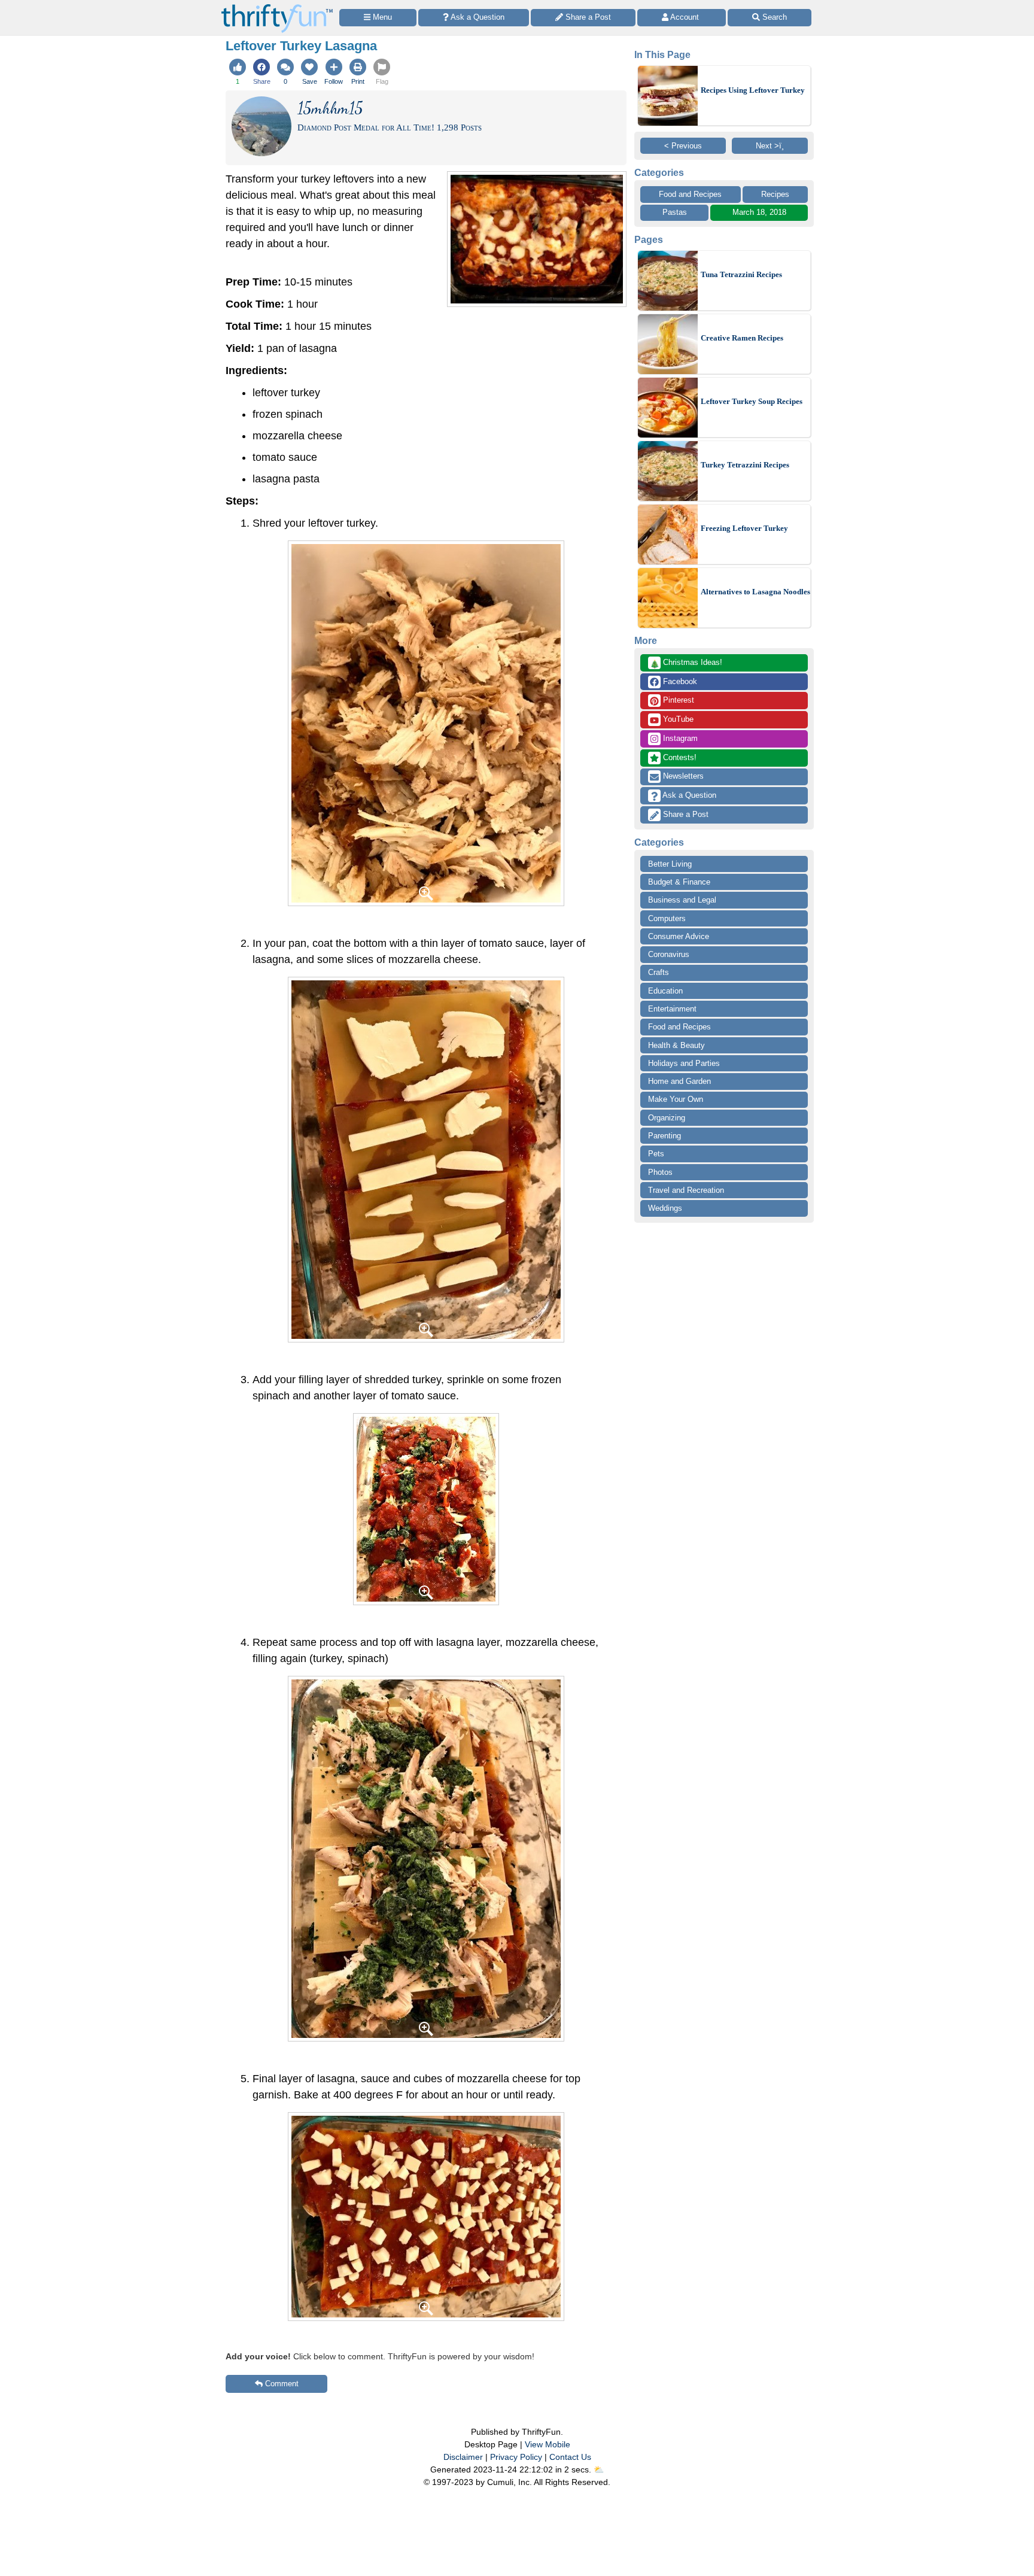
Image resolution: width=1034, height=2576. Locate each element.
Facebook (679, 681)
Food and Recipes (690, 194)
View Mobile (548, 2444)
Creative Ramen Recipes (742, 338)
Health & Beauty (676, 1045)
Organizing (667, 1118)
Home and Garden (679, 1081)
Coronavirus (669, 954)
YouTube (677, 719)
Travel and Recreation (686, 1190)
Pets (656, 1154)
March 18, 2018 (759, 212)
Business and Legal (682, 900)
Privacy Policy (516, 2457)
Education (665, 991)
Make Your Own (676, 1099)
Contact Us (570, 2457)
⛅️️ (599, 2469)
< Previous (683, 146)
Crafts (659, 972)
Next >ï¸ (770, 146)
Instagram (679, 738)
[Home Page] (277, 7)
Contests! (679, 757)
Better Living (670, 864)
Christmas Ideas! (686, 663)
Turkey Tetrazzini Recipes (745, 465)
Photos (660, 1172)
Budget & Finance (679, 882)
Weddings (665, 1208)
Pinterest (677, 700)
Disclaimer (463, 2457)
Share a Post (685, 814)
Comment (282, 2384)
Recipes (775, 194)
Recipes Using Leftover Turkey (753, 90)
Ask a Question (688, 795)
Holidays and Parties (684, 1063)
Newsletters (682, 776)
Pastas (675, 212)
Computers (667, 918)
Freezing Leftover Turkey (744, 528)
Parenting (665, 1136)
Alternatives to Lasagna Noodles (755, 592)
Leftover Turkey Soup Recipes (752, 401)
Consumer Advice (679, 936)
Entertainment (672, 1009)
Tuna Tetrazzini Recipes (741, 274)
